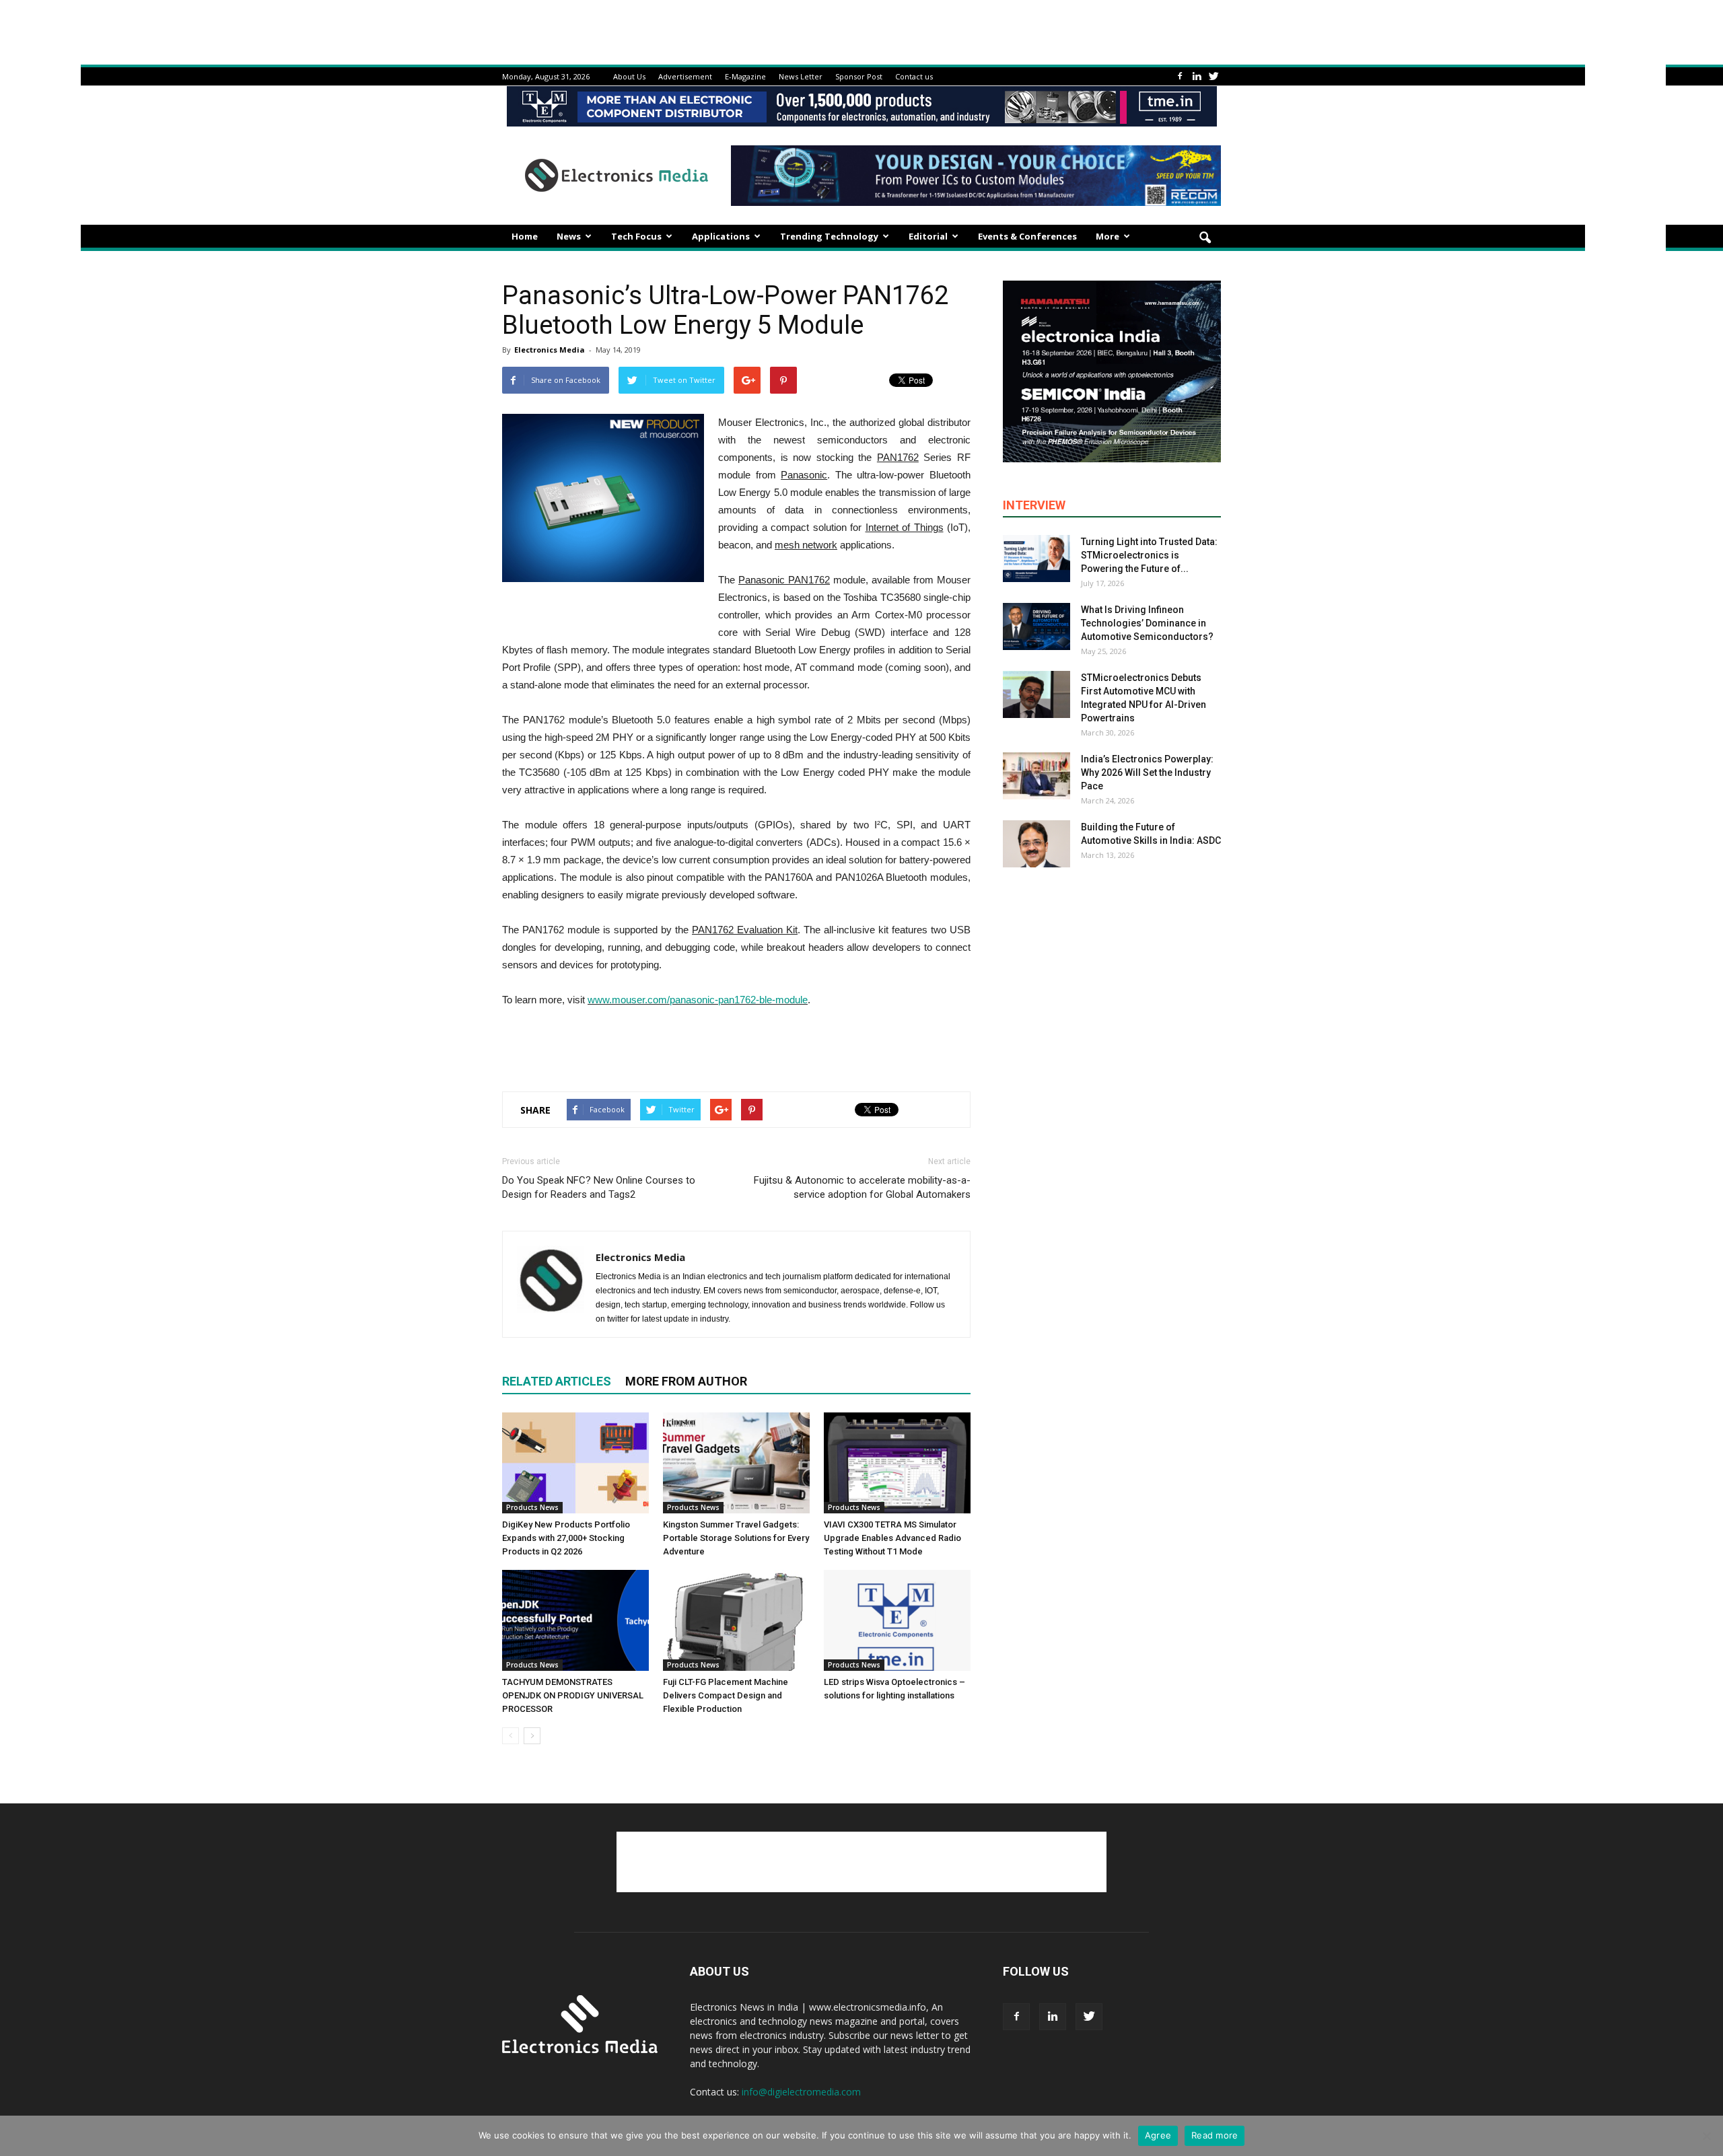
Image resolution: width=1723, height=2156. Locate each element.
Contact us (914, 76)
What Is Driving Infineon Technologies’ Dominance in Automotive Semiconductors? (1147, 623)
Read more (1215, 2135)
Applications (721, 236)
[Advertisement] (736, 1046)
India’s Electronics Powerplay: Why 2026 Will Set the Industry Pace (1147, 772)
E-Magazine (745, 76)
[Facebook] (1180, 76)
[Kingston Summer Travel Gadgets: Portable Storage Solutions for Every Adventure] (736, 1463)
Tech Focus (636, 236)
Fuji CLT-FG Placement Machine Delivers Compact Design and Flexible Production (726, 1695)
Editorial (928, 236)
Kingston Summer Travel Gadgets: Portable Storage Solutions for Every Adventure (736, 1538)
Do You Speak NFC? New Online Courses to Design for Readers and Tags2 (599, 1187)
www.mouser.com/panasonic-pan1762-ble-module (698, 1000)
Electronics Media (550, 350)
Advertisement (685, 76)
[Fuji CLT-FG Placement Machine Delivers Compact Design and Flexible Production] (736, 1620)
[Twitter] (1214, 76)
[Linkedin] (1197, 76)
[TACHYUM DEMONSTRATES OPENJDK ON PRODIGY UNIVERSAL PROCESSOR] (575, 1620)
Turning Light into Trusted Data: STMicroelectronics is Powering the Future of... (1149, 555)
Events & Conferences (1027, 236)
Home (525, 236)
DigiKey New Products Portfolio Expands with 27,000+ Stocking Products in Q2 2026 (566, 1538)
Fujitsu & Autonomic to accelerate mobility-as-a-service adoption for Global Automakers (862, 1187)
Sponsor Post (859, 76)
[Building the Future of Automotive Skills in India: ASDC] (1036, 844)
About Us (629, 76)
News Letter (801, 76)
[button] (1205, 238)
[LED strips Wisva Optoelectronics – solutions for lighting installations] (897, 1620)
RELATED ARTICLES (557, 1381)
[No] (1706, 2136)
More (1107, 236)
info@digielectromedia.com (801, 2092)
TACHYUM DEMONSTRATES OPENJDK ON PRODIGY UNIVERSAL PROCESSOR (573, 1695)
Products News (532, 1507)
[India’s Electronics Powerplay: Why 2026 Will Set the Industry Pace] (1036, 776)
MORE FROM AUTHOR (686, 1381)
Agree (1158, 2135)
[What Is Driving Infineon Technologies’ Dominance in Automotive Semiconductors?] (1036, 626)
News (569, 236)
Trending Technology (829, 236)
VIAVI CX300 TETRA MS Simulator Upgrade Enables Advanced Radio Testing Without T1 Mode (892, 1538)
